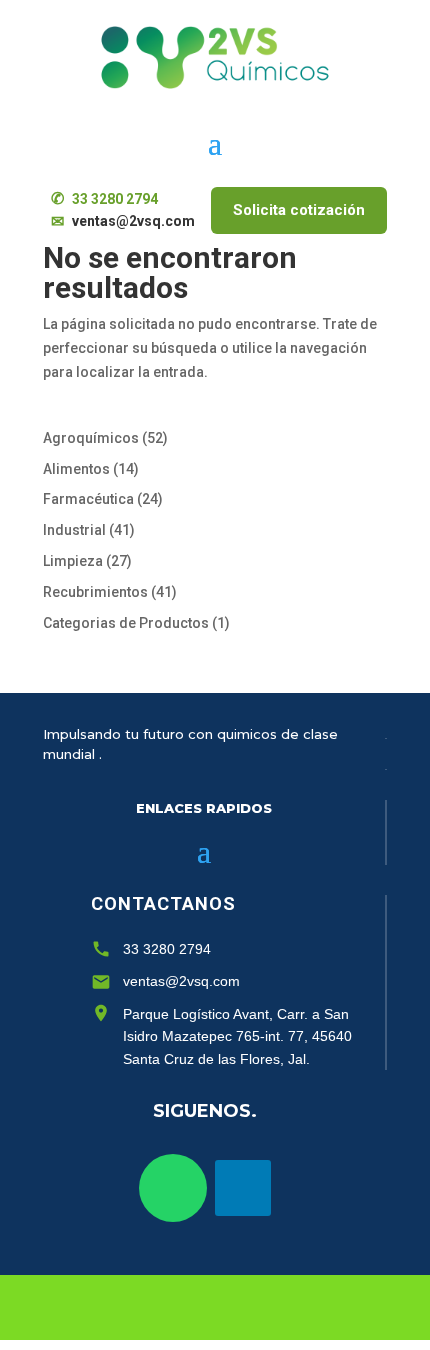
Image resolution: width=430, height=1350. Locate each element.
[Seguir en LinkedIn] (243, 1188)
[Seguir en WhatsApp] (173, 1188)
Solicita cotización (299, 210)
